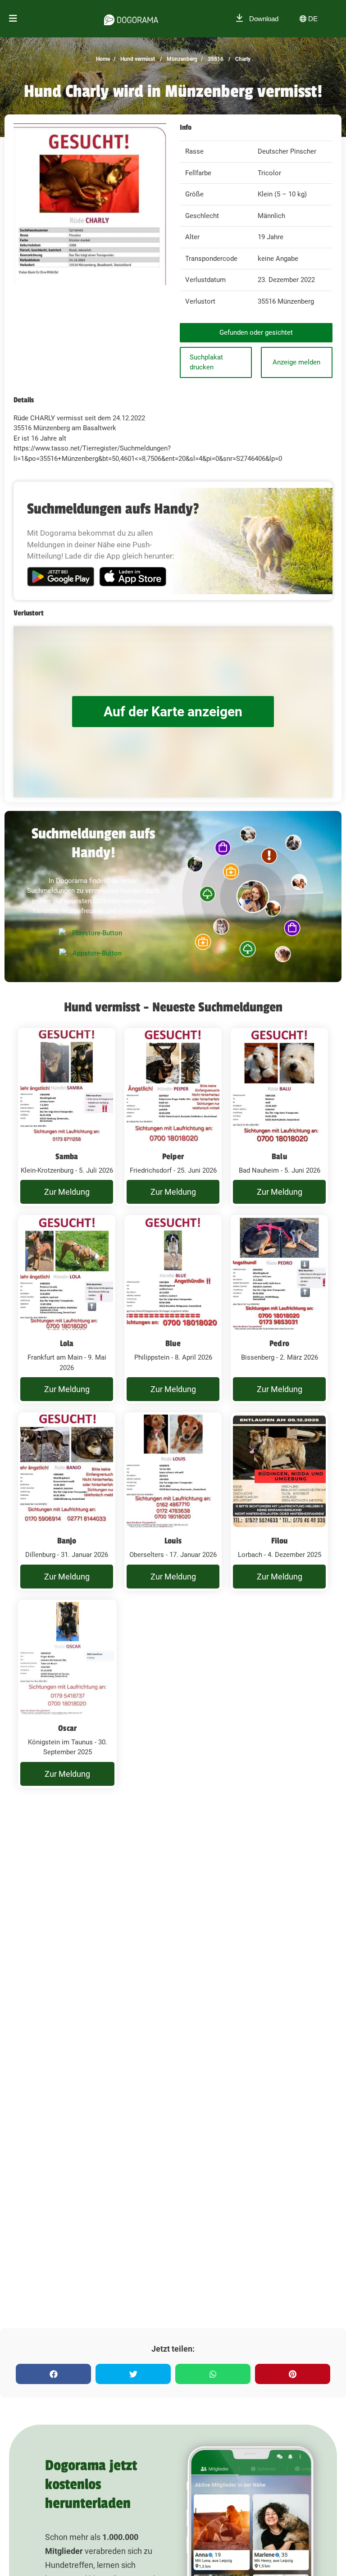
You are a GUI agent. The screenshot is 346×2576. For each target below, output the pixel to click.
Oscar (67, 1728)
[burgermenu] (13, 19)
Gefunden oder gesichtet (256, 332)
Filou (280, 1541)
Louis (173, 1541)
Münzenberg (181, 59)
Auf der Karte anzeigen (173, 712)
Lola (67, 1343)
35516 (215, 59)
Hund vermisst (137, 59)
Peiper (173, 1156)
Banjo (67, 1541)
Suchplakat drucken (206, 362)
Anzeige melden (296, 362)
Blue (173, 1343)
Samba (67, 1156)
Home (103, 59)
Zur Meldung (67, 1192)
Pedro (279, 1343)
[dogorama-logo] (131, 18)
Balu (279, 1156)
